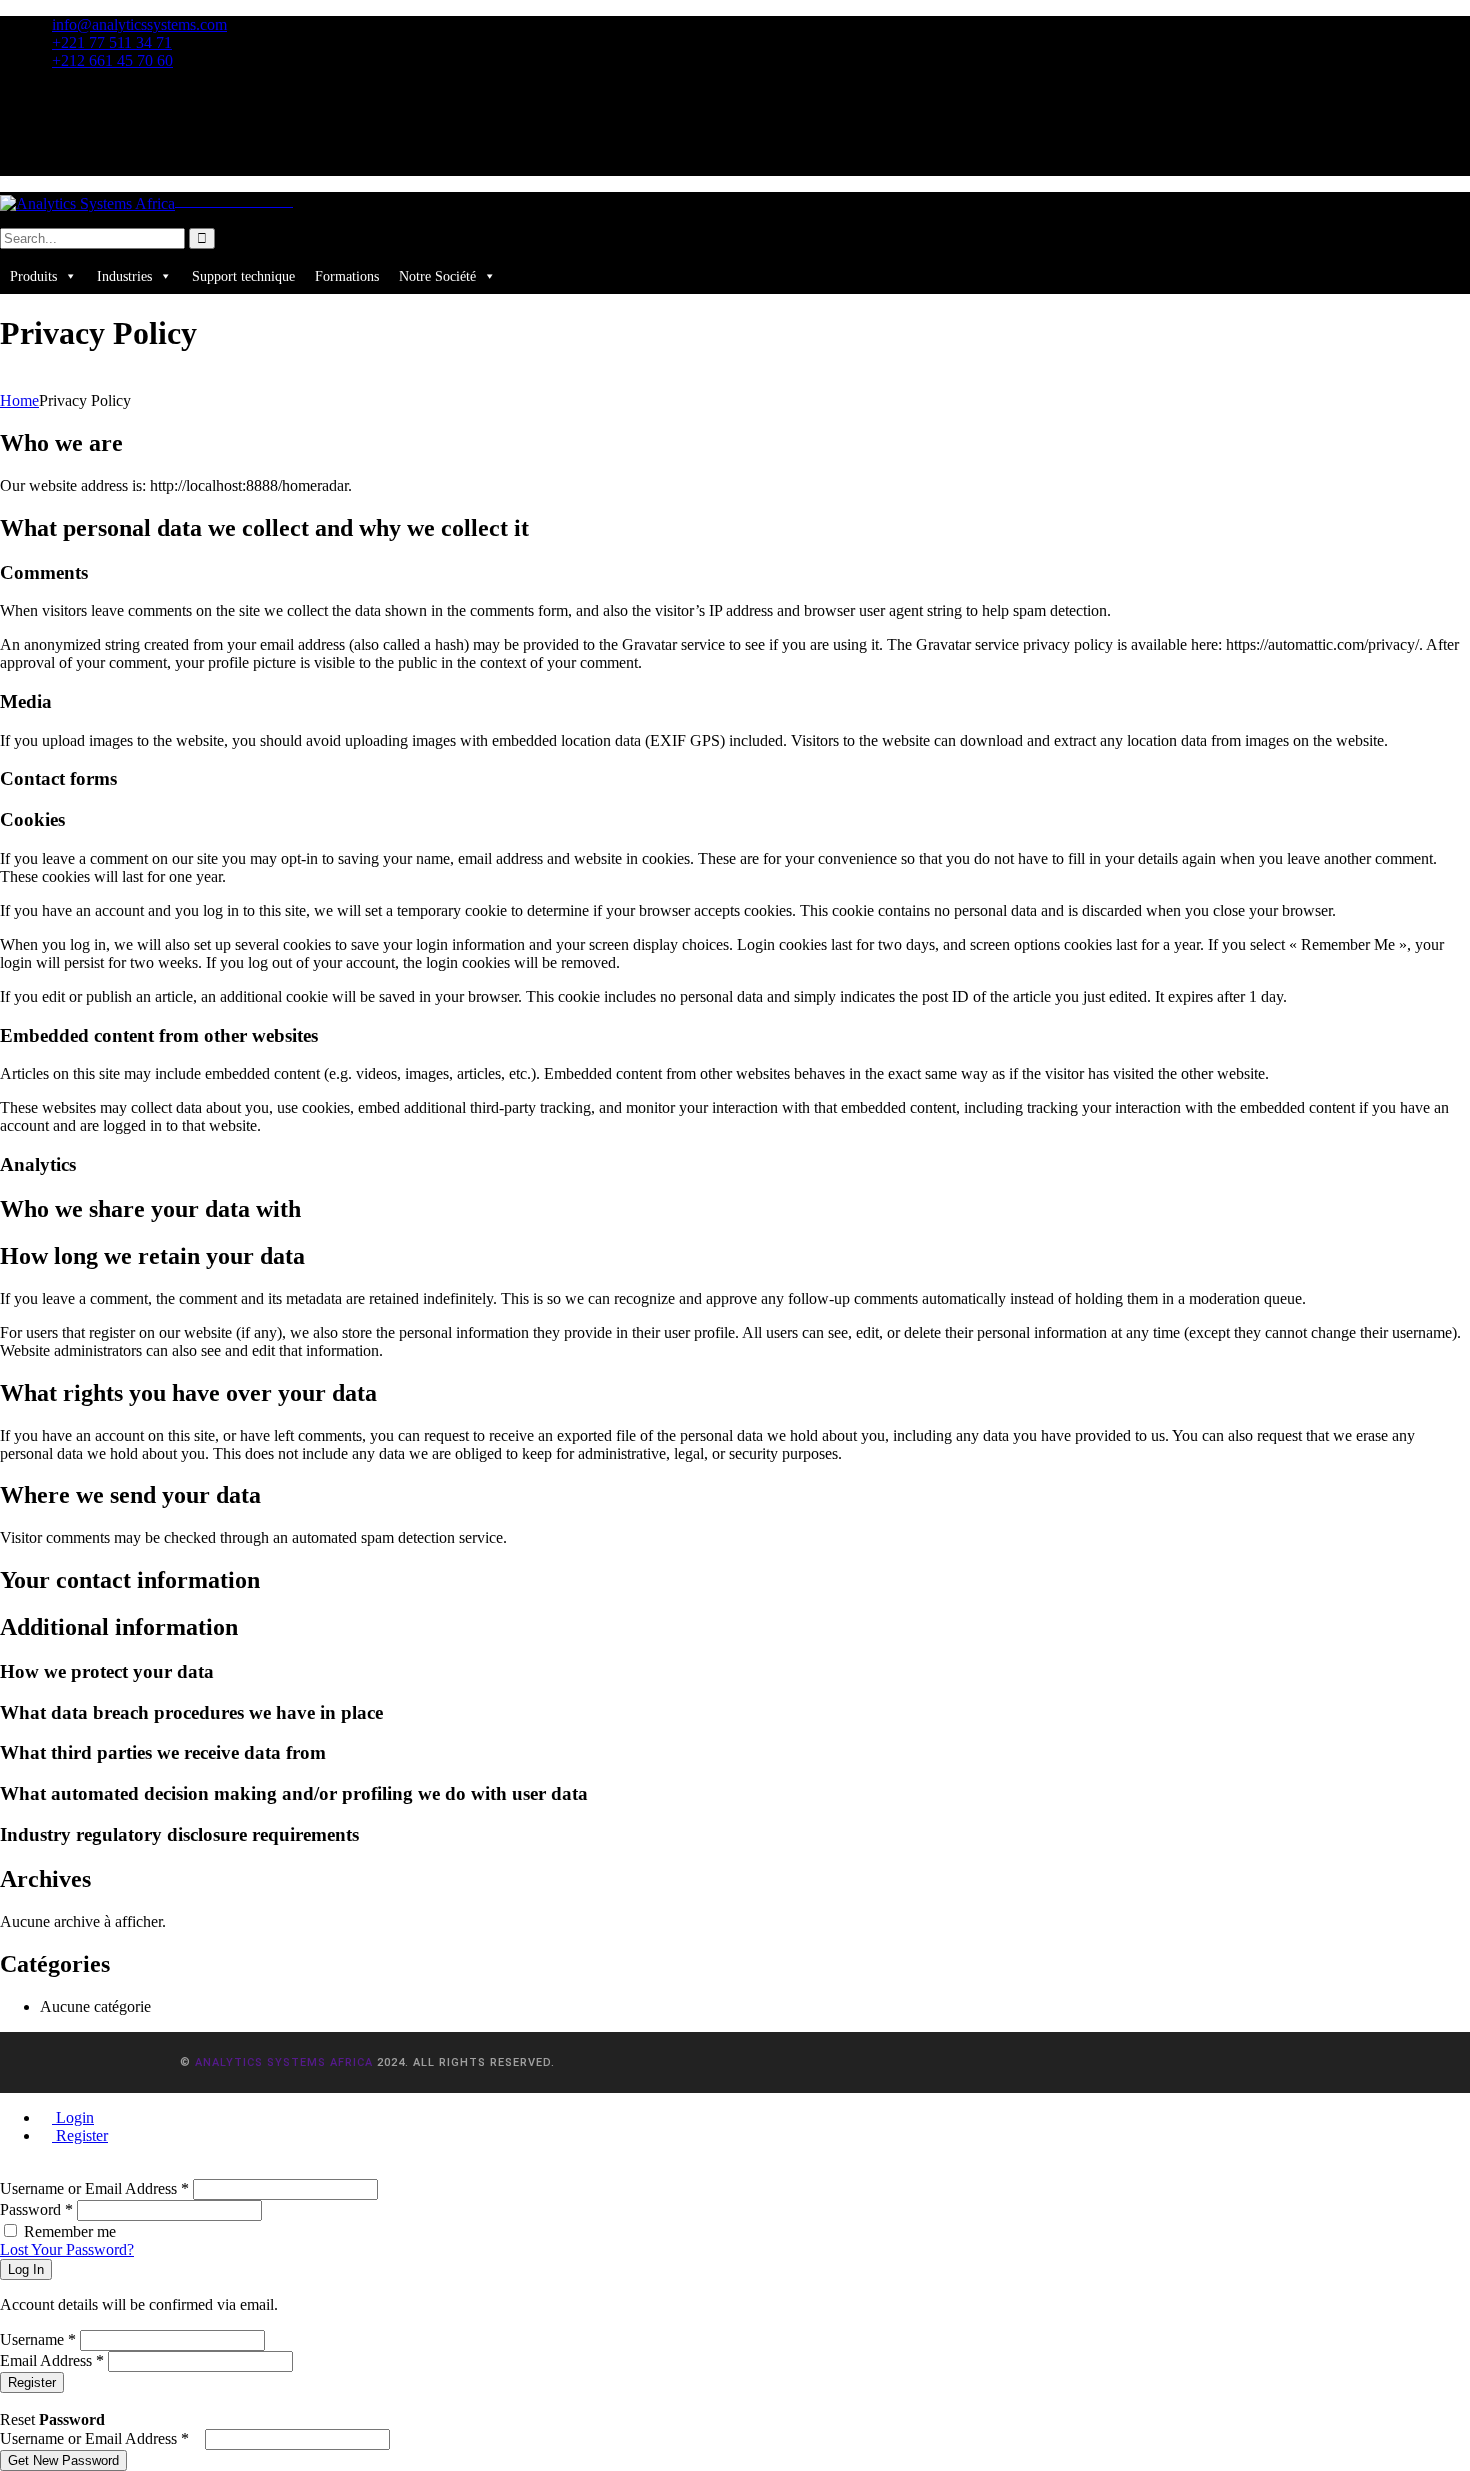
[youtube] (46, 166)
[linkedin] (46, 148)
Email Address (52, 2360)
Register (80, 2135)
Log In (26, 2269)
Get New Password (63, 2460)
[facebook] (46, 94)
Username (38, 2339)
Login (73, 2117)
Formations (347, 276)
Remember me (70, 2231)
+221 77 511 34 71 (112, 42)
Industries (124, 276)
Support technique (243, 276)
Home (19, 400)
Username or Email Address (94, 2188)
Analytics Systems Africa (284, 2062)
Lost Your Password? (67, 2249)
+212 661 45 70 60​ (112, 60)
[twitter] (46, 112)
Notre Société (437, 276)
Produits (33, 276)
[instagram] (46, 130)
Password (36, 2209)
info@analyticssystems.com (139, 24)
